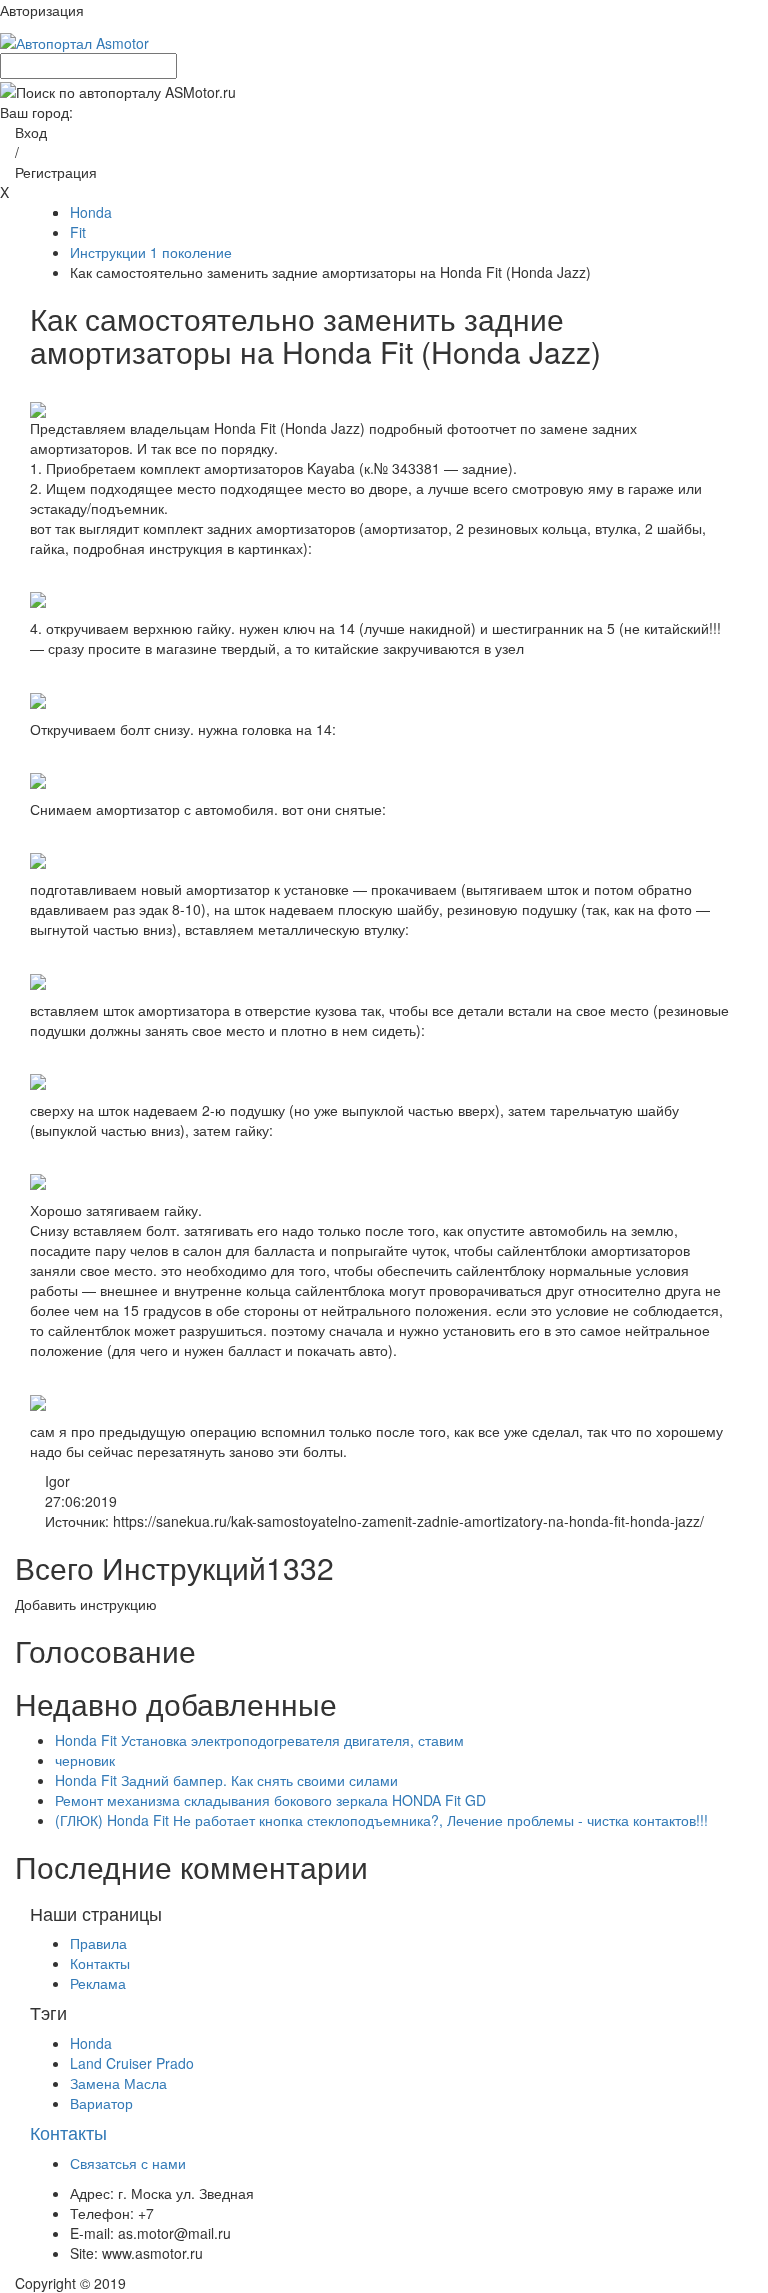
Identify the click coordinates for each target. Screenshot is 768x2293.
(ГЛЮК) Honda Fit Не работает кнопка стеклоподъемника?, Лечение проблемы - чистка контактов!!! (381, 1820)
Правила (98, 1943)
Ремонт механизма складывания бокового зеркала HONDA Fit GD (270, 1800)
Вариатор (101, 2103)
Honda (91, 212)
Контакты (100, 1963)
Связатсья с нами (128, 2163)
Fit (78, 232)
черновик (85, 1760)
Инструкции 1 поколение (151, 252)
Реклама (98, 1983)
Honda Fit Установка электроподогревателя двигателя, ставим (259, 1740)
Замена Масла (118, 2083)
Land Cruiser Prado (132, 2063)
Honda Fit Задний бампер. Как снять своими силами (226, 1780)
